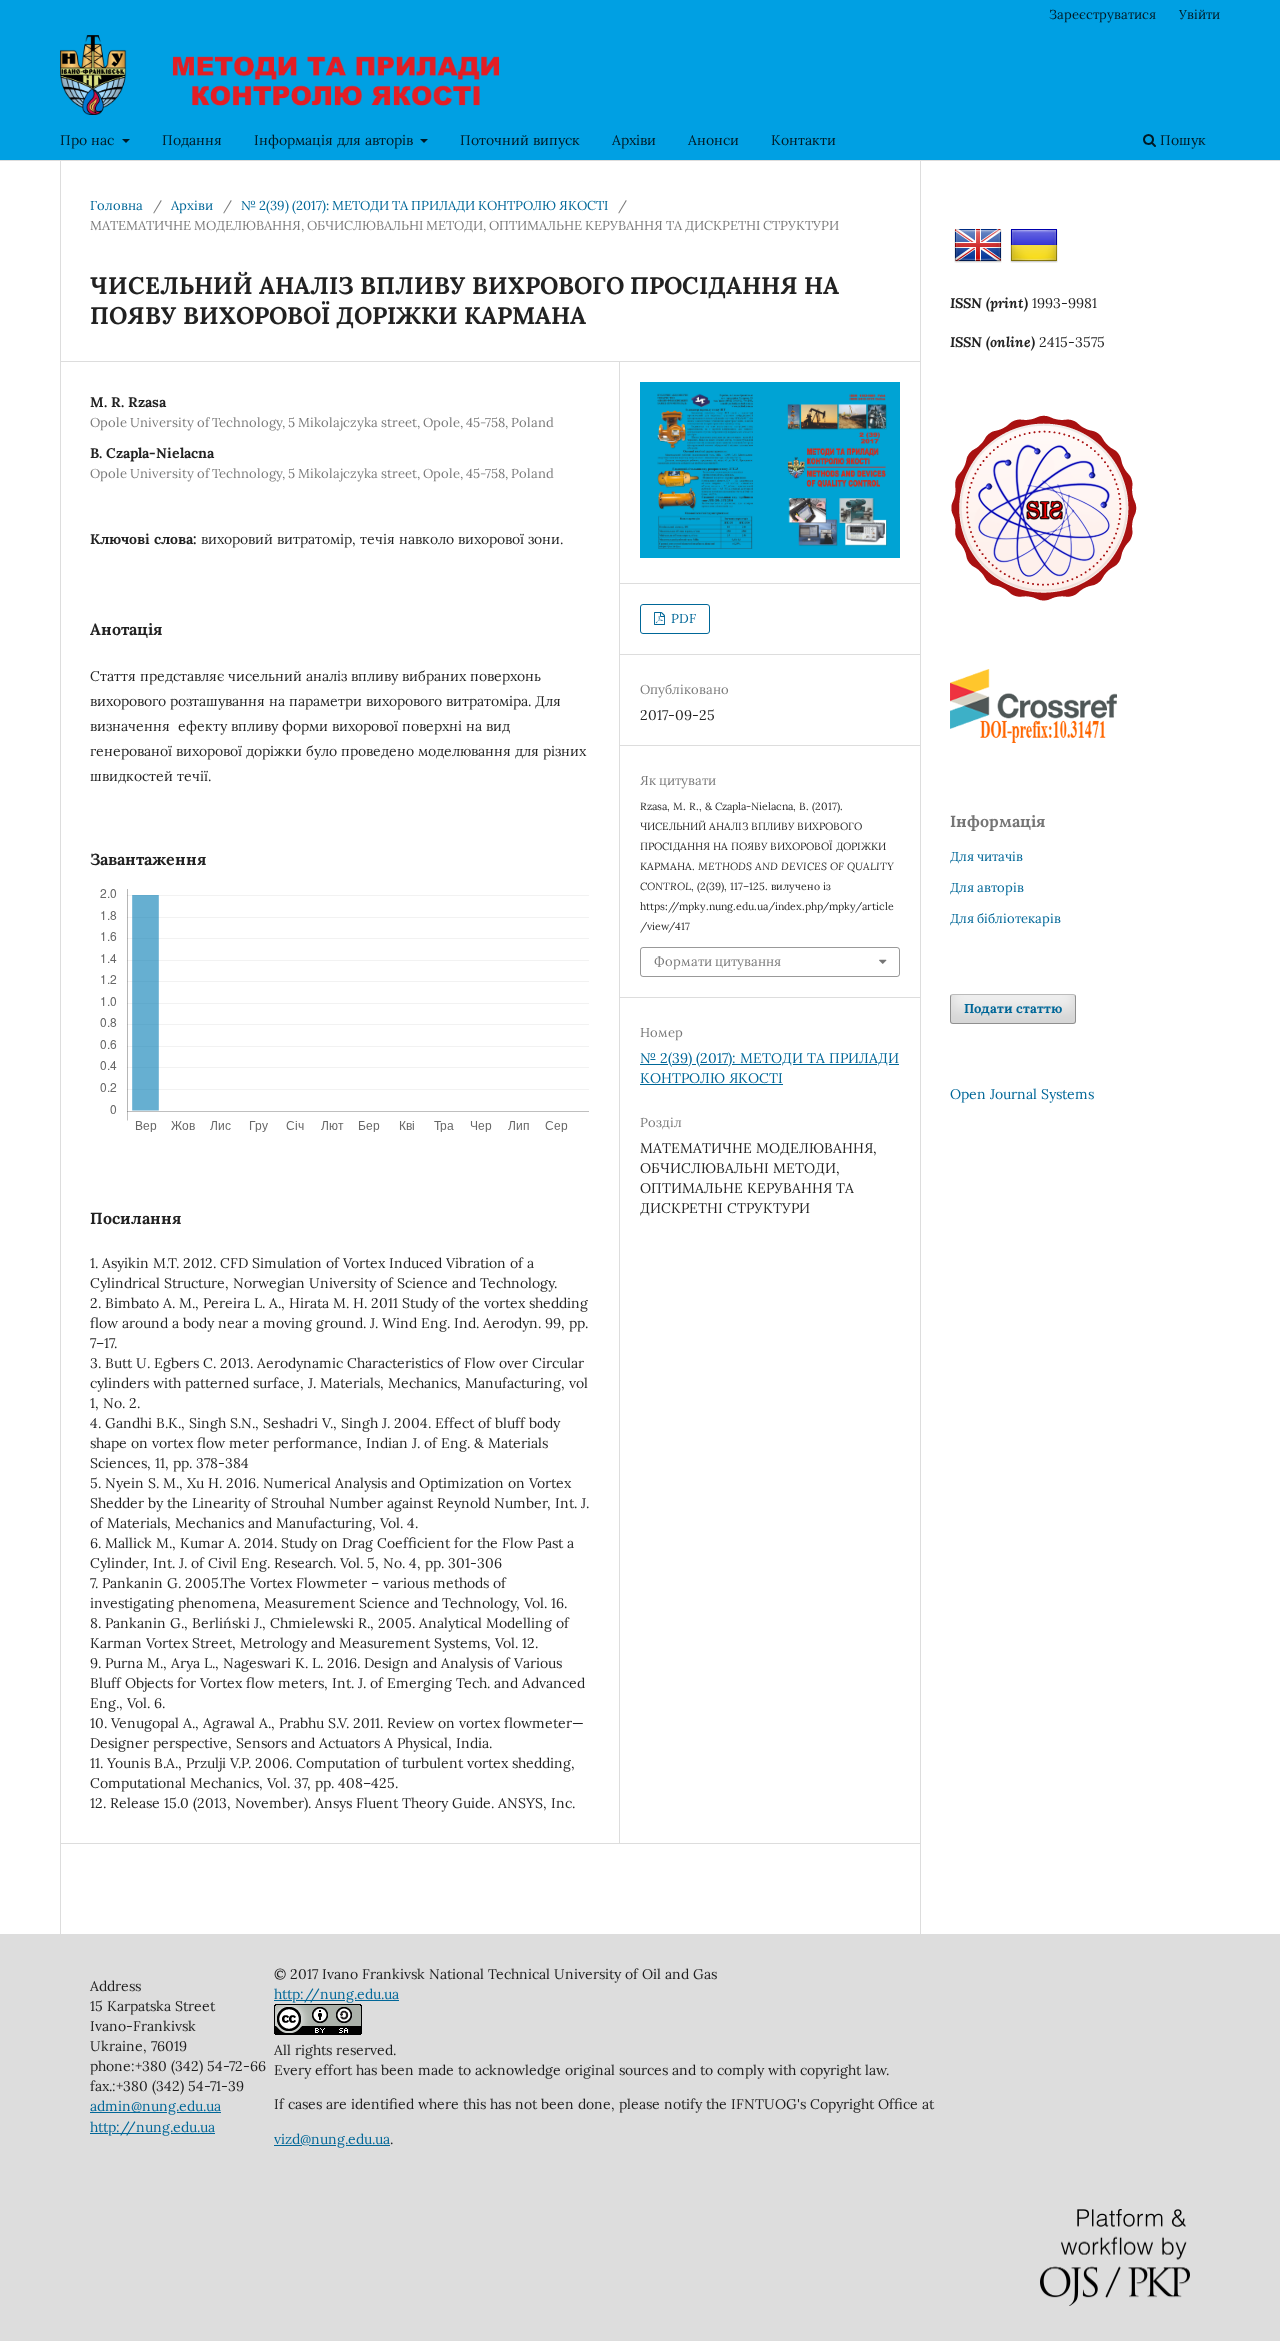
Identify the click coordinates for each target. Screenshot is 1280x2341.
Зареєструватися (1102, 14)
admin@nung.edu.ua (155, 2106)
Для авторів (987, 887)
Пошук (1181, 140)
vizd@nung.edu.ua (332, 2139)
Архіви (634, 140)
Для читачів (986, 856)
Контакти (803, 140)
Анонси (713, 140)
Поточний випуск (520, 140)
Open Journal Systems (1022, 1094)
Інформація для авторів (335, 140)
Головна (116, 205)
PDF (682, 618)
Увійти (1199, 14)
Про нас (89, 140)
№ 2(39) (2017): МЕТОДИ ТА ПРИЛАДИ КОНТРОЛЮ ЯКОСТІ (424, 205)
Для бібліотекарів (1005, 918)
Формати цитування (717, 961)
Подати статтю (1013, 1008)
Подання (192, 140)
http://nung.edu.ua (152, 2127)
